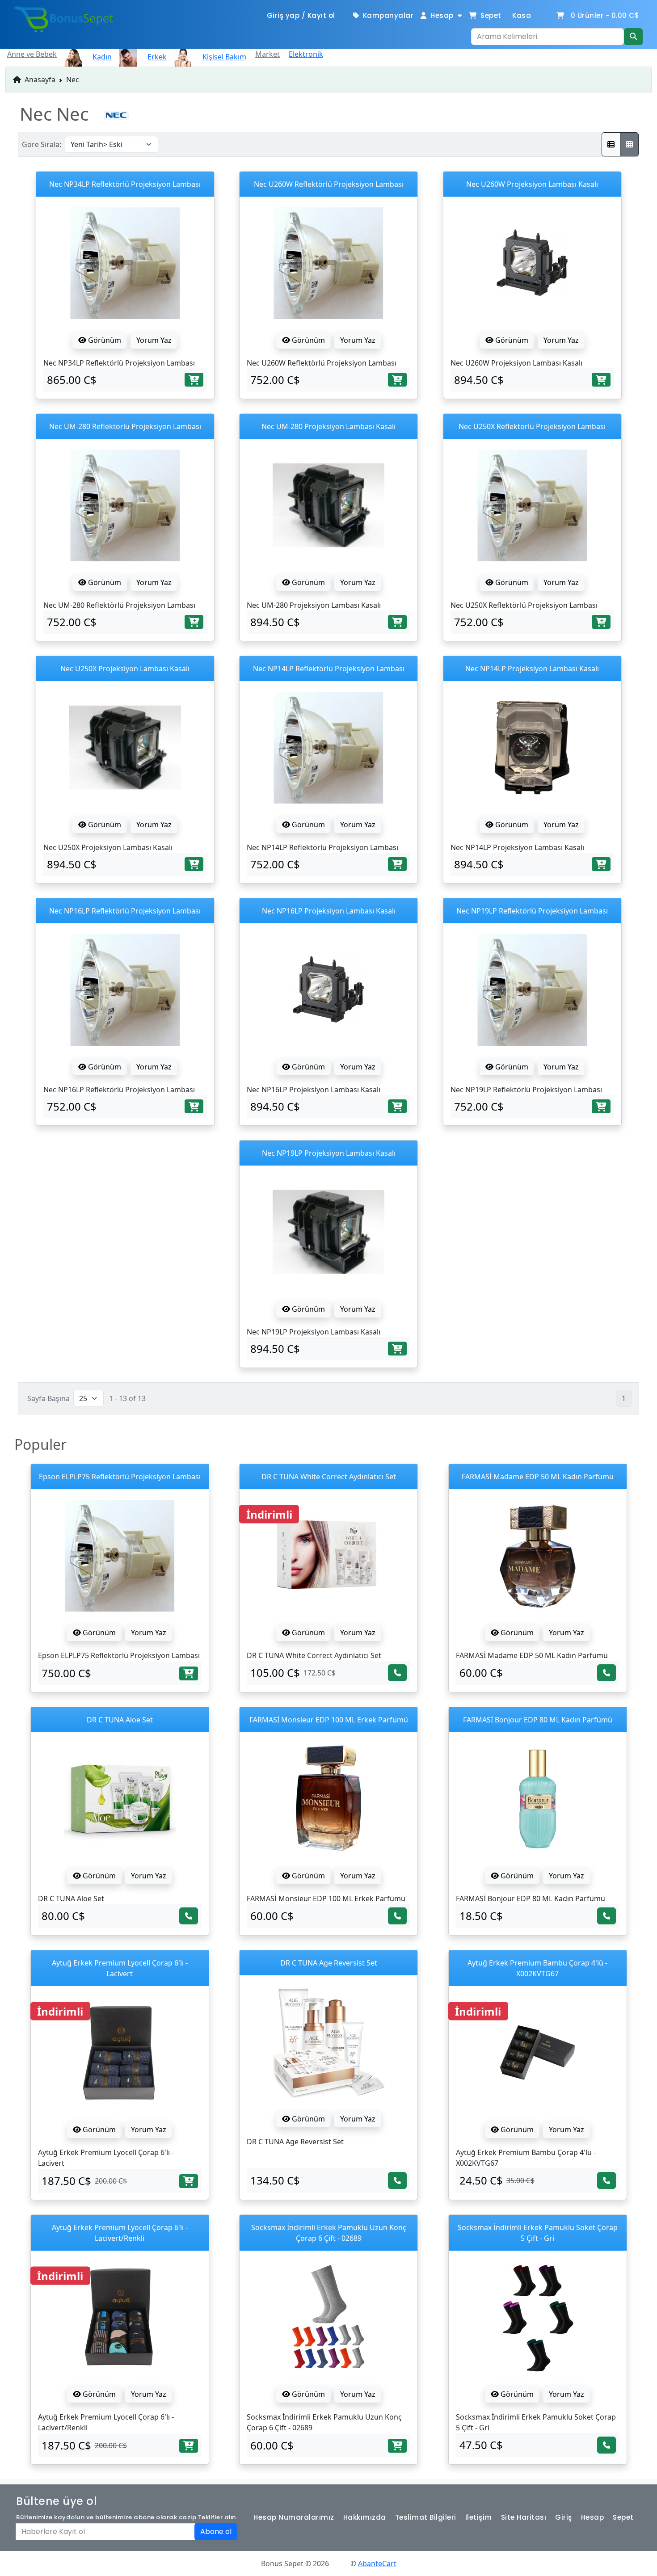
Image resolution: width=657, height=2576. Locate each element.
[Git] (633, 37)
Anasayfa (39, 80)
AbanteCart (377, 2563)
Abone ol (216, 2532)
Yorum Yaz (154, 340)
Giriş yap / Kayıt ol (301, 15)
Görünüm (104, 340)
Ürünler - (605, 15)
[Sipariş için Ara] (397, 1673)
